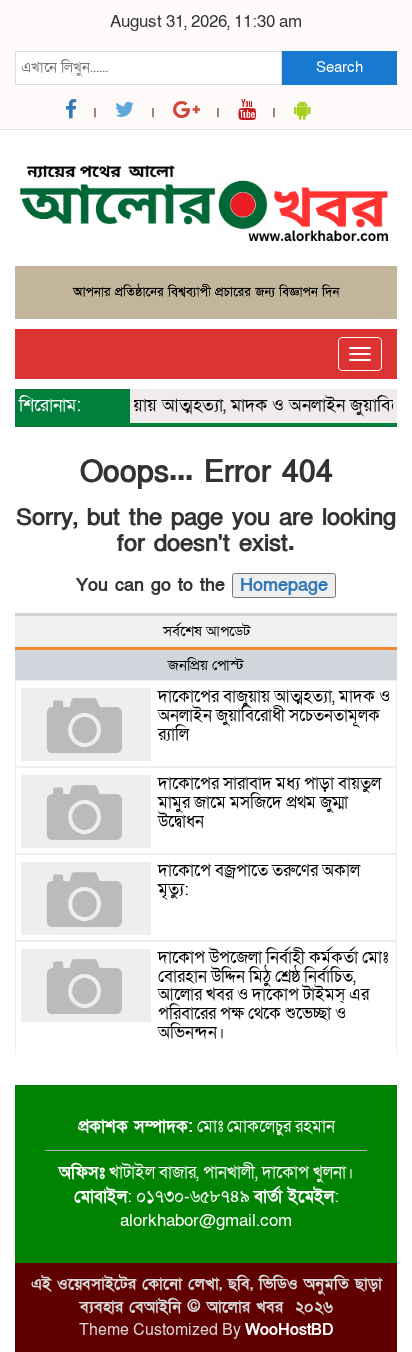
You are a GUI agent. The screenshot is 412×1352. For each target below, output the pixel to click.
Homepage (284, 585)
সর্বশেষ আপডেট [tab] (206, 631)
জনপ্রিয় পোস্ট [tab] (206, 665)
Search (339, 67)
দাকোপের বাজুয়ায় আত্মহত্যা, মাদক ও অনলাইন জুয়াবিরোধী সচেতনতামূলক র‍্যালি (274, 715)
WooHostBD (289, 1330)
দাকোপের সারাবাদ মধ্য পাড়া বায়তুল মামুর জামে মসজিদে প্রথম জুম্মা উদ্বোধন (269, 802)
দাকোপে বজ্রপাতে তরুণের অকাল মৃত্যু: (259, 880)
